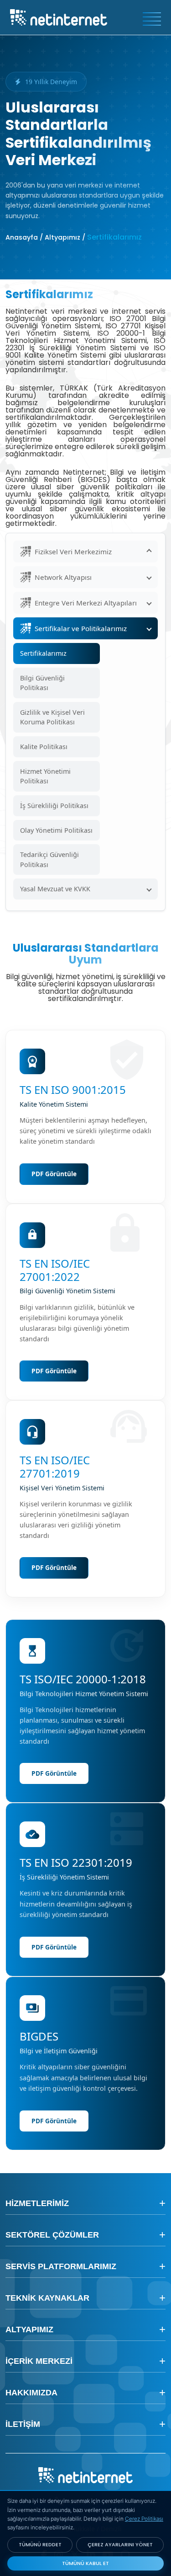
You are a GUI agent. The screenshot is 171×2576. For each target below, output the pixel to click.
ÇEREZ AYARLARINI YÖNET (120, 2544)
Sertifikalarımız (43, 653)
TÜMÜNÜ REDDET (40, 2544)
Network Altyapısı (63, 577)
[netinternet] (59, 16)
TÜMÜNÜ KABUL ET (85, 2563)
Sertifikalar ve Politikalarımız (81, 628)
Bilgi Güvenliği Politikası (42, 683)
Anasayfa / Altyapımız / (45, 237)
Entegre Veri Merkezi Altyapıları (86, 603)
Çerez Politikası (144, 2519)
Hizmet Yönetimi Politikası (45, 776)
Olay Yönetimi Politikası (56, 830)
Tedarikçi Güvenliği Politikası (49, 860)
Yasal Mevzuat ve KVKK (55, 889)
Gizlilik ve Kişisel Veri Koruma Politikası (52, 717)
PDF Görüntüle (54, 1174)
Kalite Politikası (44, 747)
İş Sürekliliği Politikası (54, 806)
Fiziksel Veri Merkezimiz (73, 552)
